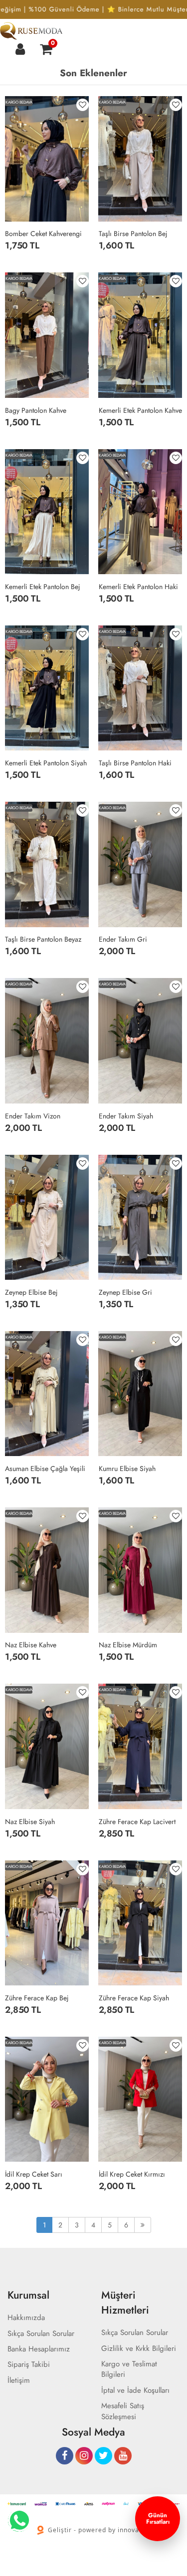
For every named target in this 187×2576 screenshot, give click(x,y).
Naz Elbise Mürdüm (128, 1645)
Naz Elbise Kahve (31, 1645)
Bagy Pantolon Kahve (36, 410)
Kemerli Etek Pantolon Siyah (46, 763)
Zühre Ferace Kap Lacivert (137, 1822)
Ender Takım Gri (123, 939)
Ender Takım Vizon (33, 1116)
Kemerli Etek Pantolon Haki (138, 587)
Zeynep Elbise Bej (31, 1292)
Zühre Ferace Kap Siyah (134, 1998)
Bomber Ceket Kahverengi (43, 234)
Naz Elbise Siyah (30, 1822)
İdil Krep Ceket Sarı (34, 2174)
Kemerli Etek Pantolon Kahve (140, 410)
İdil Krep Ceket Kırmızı (132, 2174)
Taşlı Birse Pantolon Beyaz (43, 939)
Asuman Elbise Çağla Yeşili (45, 1469)
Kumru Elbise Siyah (127, 1469)
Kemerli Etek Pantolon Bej (43, 587)
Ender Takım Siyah (126, 1116)
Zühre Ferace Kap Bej (37, 1998)
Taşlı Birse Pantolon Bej (133, 234)
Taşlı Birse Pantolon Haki (135, 763)
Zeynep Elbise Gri (125, 1292)
